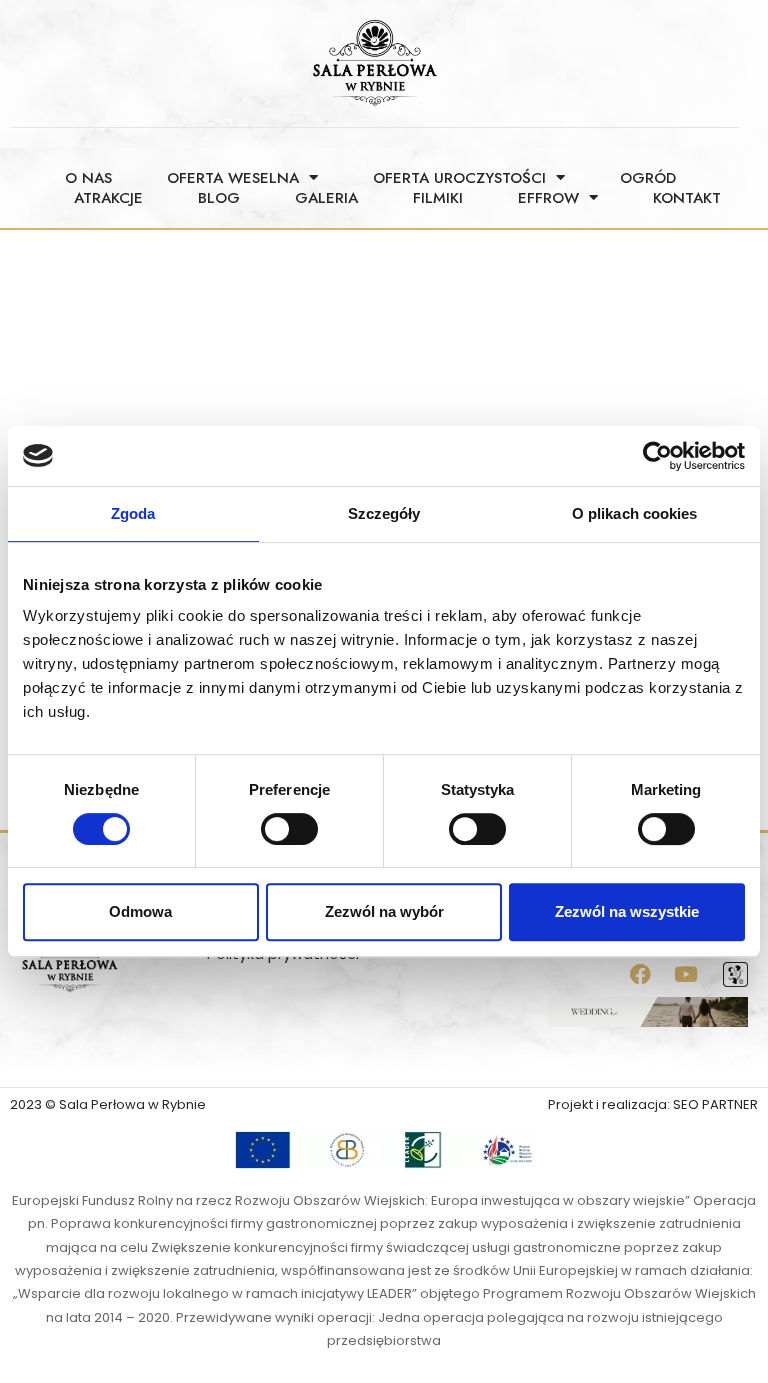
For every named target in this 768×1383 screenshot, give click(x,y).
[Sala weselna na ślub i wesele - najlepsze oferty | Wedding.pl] (648, 1010)
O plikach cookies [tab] (635, 513)
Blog (219, 198)
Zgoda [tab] (133, 513)
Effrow (548, 198)
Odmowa (140, 911)
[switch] (289, 829)
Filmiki (438, 198)
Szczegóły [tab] (384, 513)
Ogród (648, 178)
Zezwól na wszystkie (627, 911)
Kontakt (687, 198)
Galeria (326, 198)
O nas (88, 178)
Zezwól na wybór (384, 911)
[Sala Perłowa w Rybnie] (735, 973)
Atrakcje (108, 198)
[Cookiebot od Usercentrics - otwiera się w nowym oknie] (657, 456)
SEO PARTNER (715, 1104)
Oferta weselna (233, 178)
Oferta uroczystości (459, 178)
